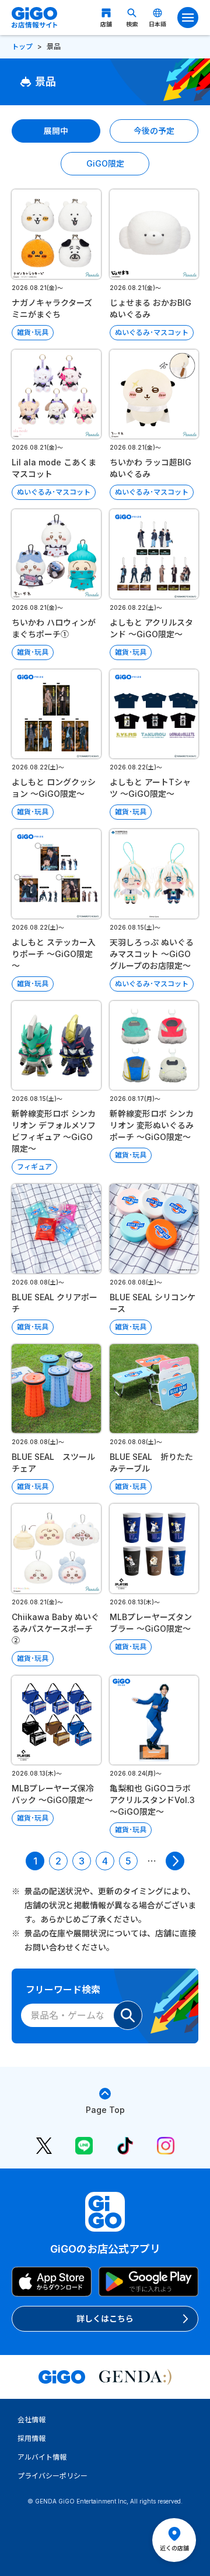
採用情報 (32, 2438)
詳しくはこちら (105, 2318)
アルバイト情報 (42, 2457)
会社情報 (32, 2420)
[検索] (128, 2015)
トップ (22, 46)
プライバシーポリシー (52, 2476)
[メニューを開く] (188, 18)
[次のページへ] (175, 1861)
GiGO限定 (105, 163)
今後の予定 (154, 131)
